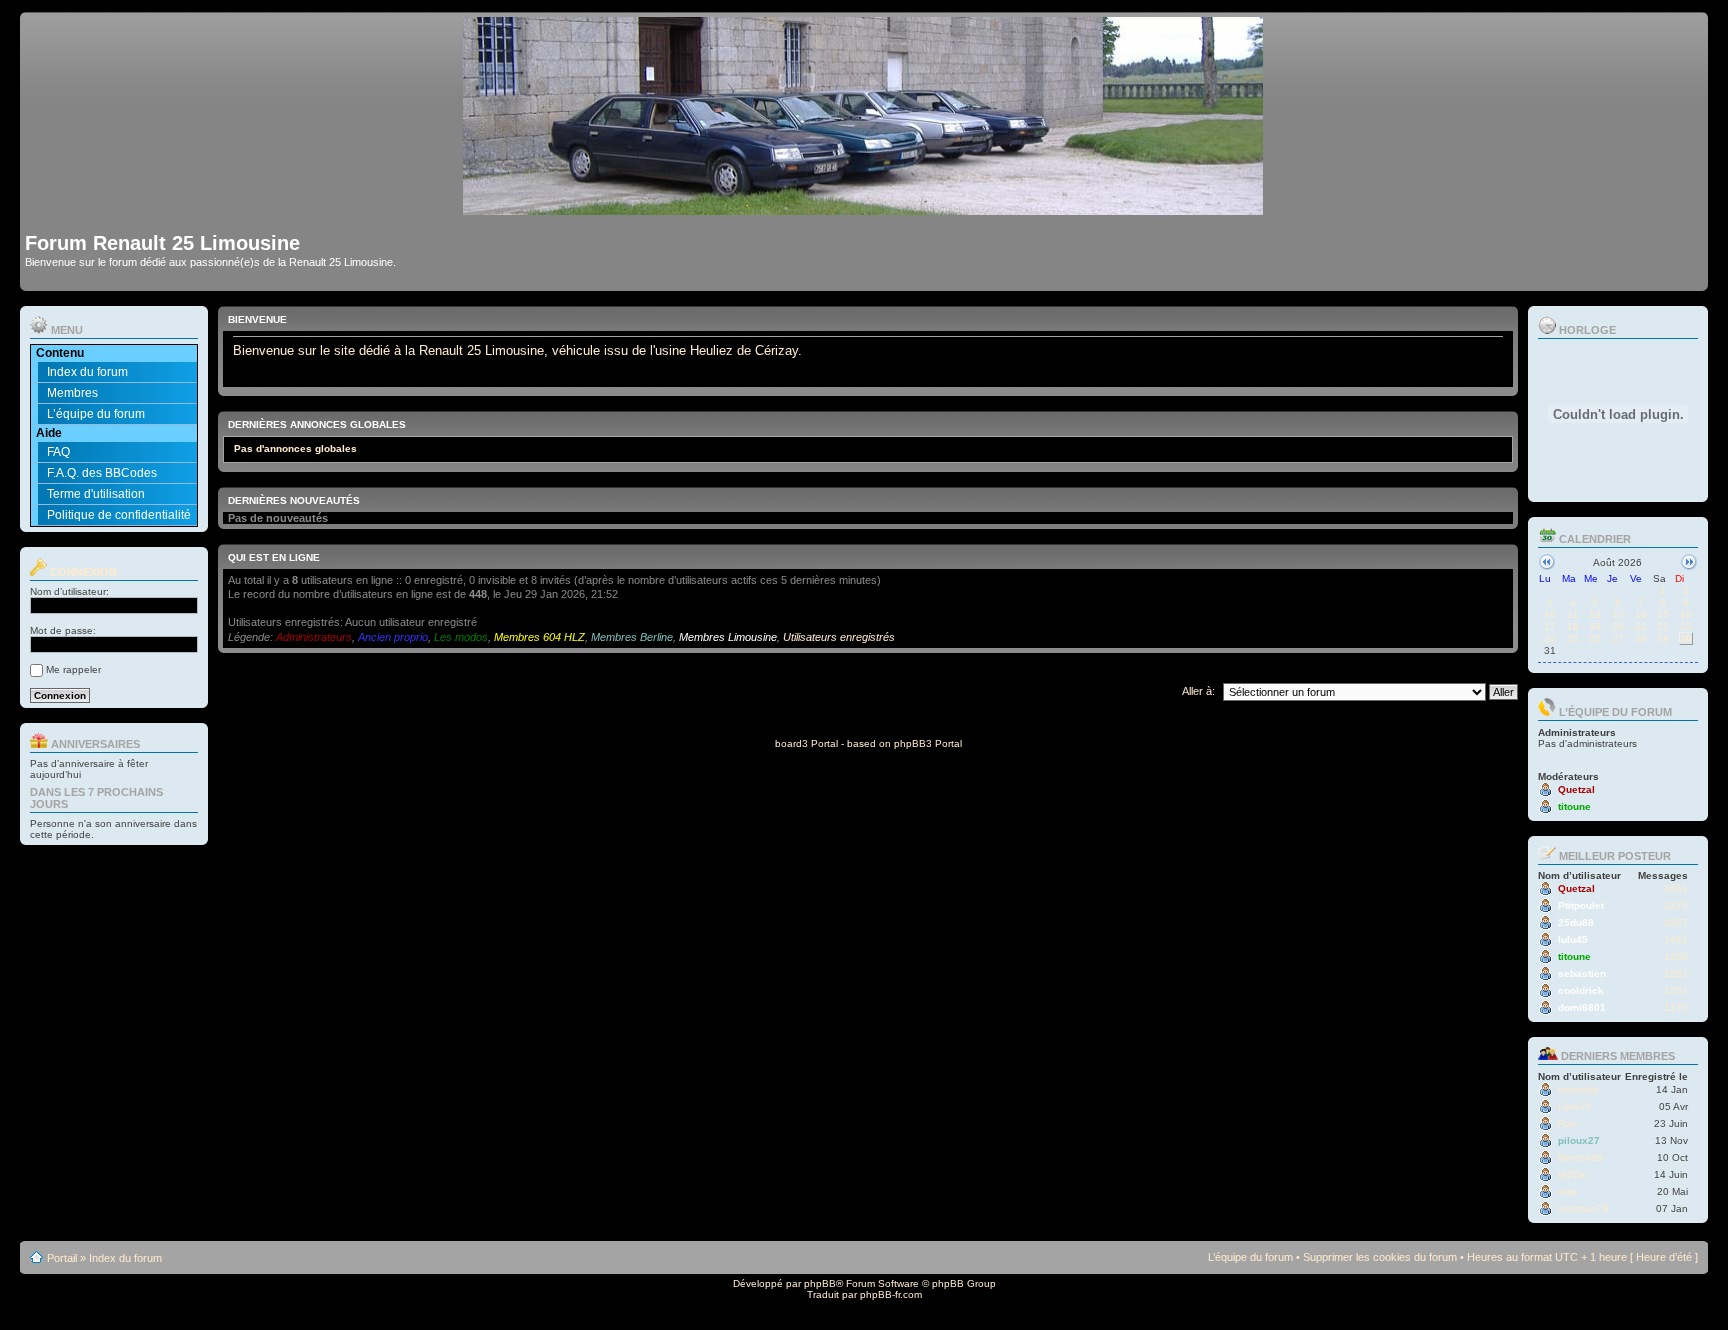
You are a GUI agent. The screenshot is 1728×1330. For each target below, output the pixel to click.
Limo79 (1575, 1106)
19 (1595, 626)
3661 (1676, 888)
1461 (1676, 939)
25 (1573, 638)
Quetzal (1576, 789)
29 (1663, 638)
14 (1641, 614)
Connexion (82, 572)
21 (1641, 626)
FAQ (58, 452)
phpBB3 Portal (928, 743)
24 (1550, 638)
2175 (1676, 905)
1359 (1676, 956)
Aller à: (1198, 691)
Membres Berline (632, 637)
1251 (1676, 990)
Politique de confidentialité (119, 515)
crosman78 (1583, 1208)
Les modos (461, 637)
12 (1595, 614)
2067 (1676, 922)
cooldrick (1581, 990)
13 (1618, 614)
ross (1567, 1191)
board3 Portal (806, 743)
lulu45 (1573, 939)
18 (1573, 626)
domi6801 (1582, 1007)
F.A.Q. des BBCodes (102, 473)
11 (1573, 614)
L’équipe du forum (96, 414)
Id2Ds (1571, 1174)
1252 (1676, 973)
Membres (72, 393)
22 (1663, 626)
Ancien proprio (393, 637)
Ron (1567, 1123)
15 (1663, 614)
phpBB (820, 1283)
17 (1550, 626)
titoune (1574, 806)
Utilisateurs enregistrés (839, 637)
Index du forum (87, 372)
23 (1686, 626)
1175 (1676, 1007)
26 (1595, 638)
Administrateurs (314, 637)
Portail (62, 1258)
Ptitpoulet (1581, 905)
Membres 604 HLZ (539, 637)
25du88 (1576, 922)
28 (1641, 638)
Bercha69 (1580, 1157)
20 (1618, 626)
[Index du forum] (864, 206)
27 (1618, 638)
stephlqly (1578, 1089)
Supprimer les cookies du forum (1380, 1257)
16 (1686, 614)
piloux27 (1579, 1140)
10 (1550, 614)
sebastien (1582, 973)
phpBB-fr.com (891, 1294)
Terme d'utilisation (96, 494)
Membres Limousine (728, 637)
